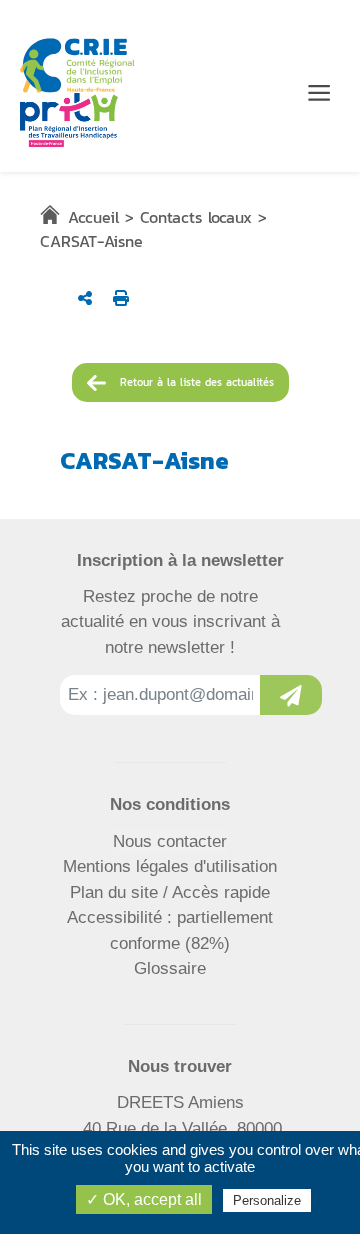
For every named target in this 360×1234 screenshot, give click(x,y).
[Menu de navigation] (319, 93)
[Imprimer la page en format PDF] (121, 298)
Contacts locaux (196, 217)
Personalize (267, 1200)
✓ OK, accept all (144, 1199)
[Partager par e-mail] (85, 298)
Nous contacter (170, 841)
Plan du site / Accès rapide (170, 892)
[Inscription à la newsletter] (291, 695)
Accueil (93, 217)
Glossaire (170, 968)
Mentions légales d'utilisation (170, 866)
